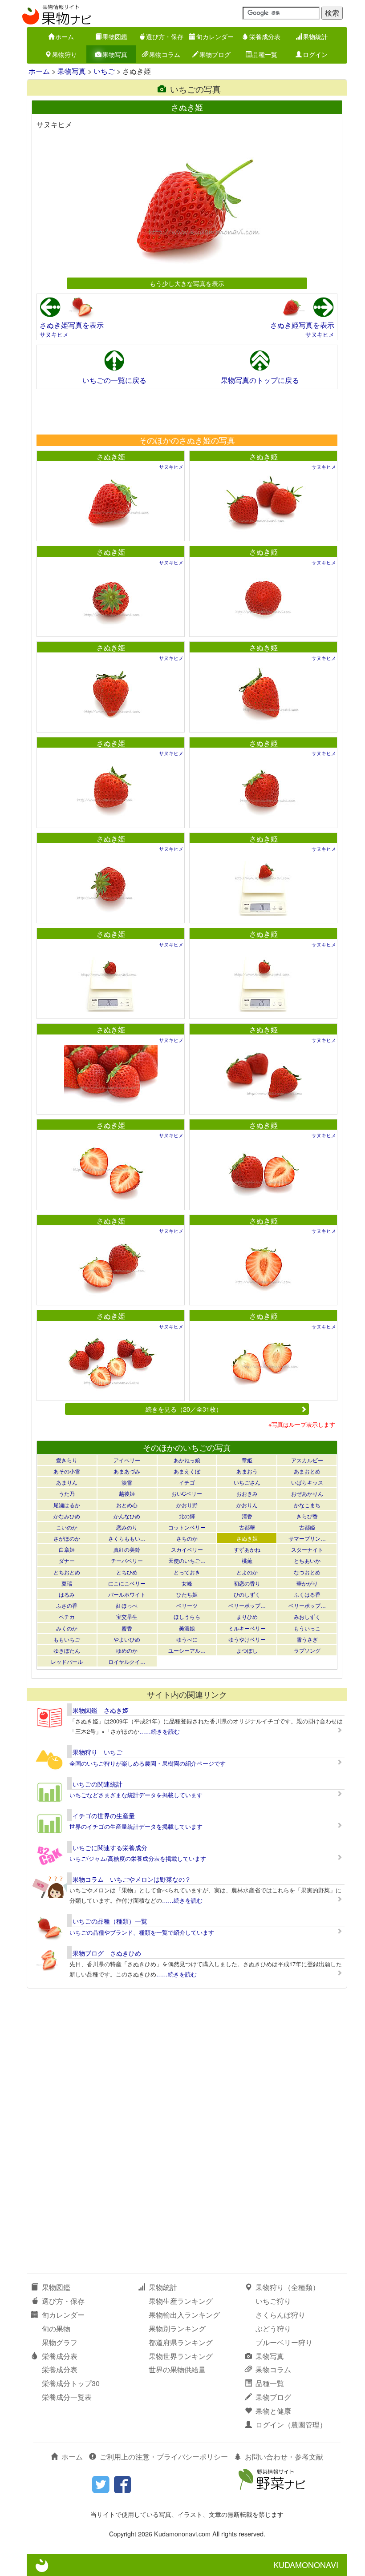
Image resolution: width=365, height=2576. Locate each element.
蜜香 (127, 1628)
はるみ (67, 1594)
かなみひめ (67, 1516)
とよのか (247, 1572)
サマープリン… (307, 1538)
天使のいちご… (187, 1560)
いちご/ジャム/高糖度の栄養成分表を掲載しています (138, 1858)
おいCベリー (187, 1493)
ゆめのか (127, 1650)
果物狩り (65, 54)
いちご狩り (273, 2301)
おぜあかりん (307, 1493)
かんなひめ (127, 1516)
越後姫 (127, 1493)
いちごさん (247, 1482)
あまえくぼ (187, 1471)
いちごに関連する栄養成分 (110, 1847)
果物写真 (115, 54)
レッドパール (67, 1661)
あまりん (67, 1482)
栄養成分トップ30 (71, 2383)
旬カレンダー (215, 36)
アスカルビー (307, 1460)
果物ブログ (215, 54)
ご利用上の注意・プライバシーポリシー (164, 2457)
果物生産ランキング (181, 2301)
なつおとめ (307, 1572)
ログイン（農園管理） (291, 2425)
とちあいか (307, 1560)
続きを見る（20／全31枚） (184, 1409)
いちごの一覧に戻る (114, 380)
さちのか (187, 1538)
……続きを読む (160, 1731)
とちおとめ (67, 1572)
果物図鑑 (115, 36)
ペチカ (67, 1616)
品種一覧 (265, 54)
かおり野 (187, 1505)
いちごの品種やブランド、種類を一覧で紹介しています (142, 1932)
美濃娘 (187, 1628)
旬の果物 (56, 2328)
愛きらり (67, 1460)
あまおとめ (307, 1471)
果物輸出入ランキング (184, 2315)
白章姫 (67, 1549)
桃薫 (247, 1560)
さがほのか (67, 1538)
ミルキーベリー (247, 1628)
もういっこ (307, 1628)
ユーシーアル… (187, 1650)
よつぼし (247, 1650)
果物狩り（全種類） (288, 2287)
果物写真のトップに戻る (260, 380)
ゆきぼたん (67, 1650)
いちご (104, 71)
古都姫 (307, 1527)
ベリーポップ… (247, 1605)
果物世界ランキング (181, 2356)
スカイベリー (187, 1549)
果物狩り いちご (97, 1752)
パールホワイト (127, 1594)
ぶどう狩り (273, 2328)
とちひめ (127, 1572)
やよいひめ (127, 1639)
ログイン (315, 54)
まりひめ (247, 1616)
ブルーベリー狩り (284, 2342)
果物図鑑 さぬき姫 (101, 1710)
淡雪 (127, 1482)
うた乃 (67, 1493)
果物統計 (315, 36)
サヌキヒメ (54, 334)
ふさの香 (67, 1605)
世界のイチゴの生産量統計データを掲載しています (136, 1826)
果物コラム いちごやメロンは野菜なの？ (132, 1879)
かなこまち (307, 1505)
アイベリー (127, 1460)
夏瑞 (67, 1583)
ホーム (65, 36)
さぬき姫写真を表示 (72, 325)
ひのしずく (247, 1594)
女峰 (187, 1583)
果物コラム (165, 54)
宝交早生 (127, 1616)
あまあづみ (127, 1471)
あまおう (247, 1471)
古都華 (247, 1527)
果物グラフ (60, 2342)
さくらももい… (127, 1538)
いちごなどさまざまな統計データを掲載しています (136, 1795)
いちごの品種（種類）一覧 (110, 1921)
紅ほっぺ (127, 1605)
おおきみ (247, 1493)
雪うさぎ (307, 1639)
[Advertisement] (187, 411)
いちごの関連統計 (97, 1784)
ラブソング (307, 1650)
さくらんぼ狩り (280, 2315)
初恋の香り (247, 1583)
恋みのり (127, 1527)
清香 (247, 1516)
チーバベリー (127, 1560)
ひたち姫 (187, 1594)
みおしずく (307, 1616)
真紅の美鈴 (127, 1549)
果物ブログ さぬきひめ (107, 1953)
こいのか (67, 1527)
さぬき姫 (111, 457)
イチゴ (187, 1482)
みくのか (67, 1628)
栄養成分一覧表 (67, 2397)
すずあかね (247, 1549)
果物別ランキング (177, 2328)
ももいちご (67, 1639)
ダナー (67, 1560)
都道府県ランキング (181, 2342)
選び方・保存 (165, 36)
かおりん (247, 1505)
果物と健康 (273, 2411)
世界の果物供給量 (177, 2369)
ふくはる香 (307, 1594)
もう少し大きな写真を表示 (187, 283)
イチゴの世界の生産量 (104, 1815)
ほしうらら (187, 1616)
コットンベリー (187, 1527)
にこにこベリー (127, 1583)
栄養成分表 (265, 36)
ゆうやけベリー (247, 1639)
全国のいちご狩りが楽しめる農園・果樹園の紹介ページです (148, 1763)
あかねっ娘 (187, 1460)
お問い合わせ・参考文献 (284, 2457)
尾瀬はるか (67, 1505)
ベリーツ (187, 1605)
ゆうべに (187, 1639)
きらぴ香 (307, 1516)
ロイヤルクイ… (127, 1661)
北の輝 (187, 1516)
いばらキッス (307, 1482)
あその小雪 (67, 1471)
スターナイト (307, 1549)
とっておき (187, 1572)
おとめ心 (127, 1505)
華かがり (307, 1583)
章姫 (247, 1460)
